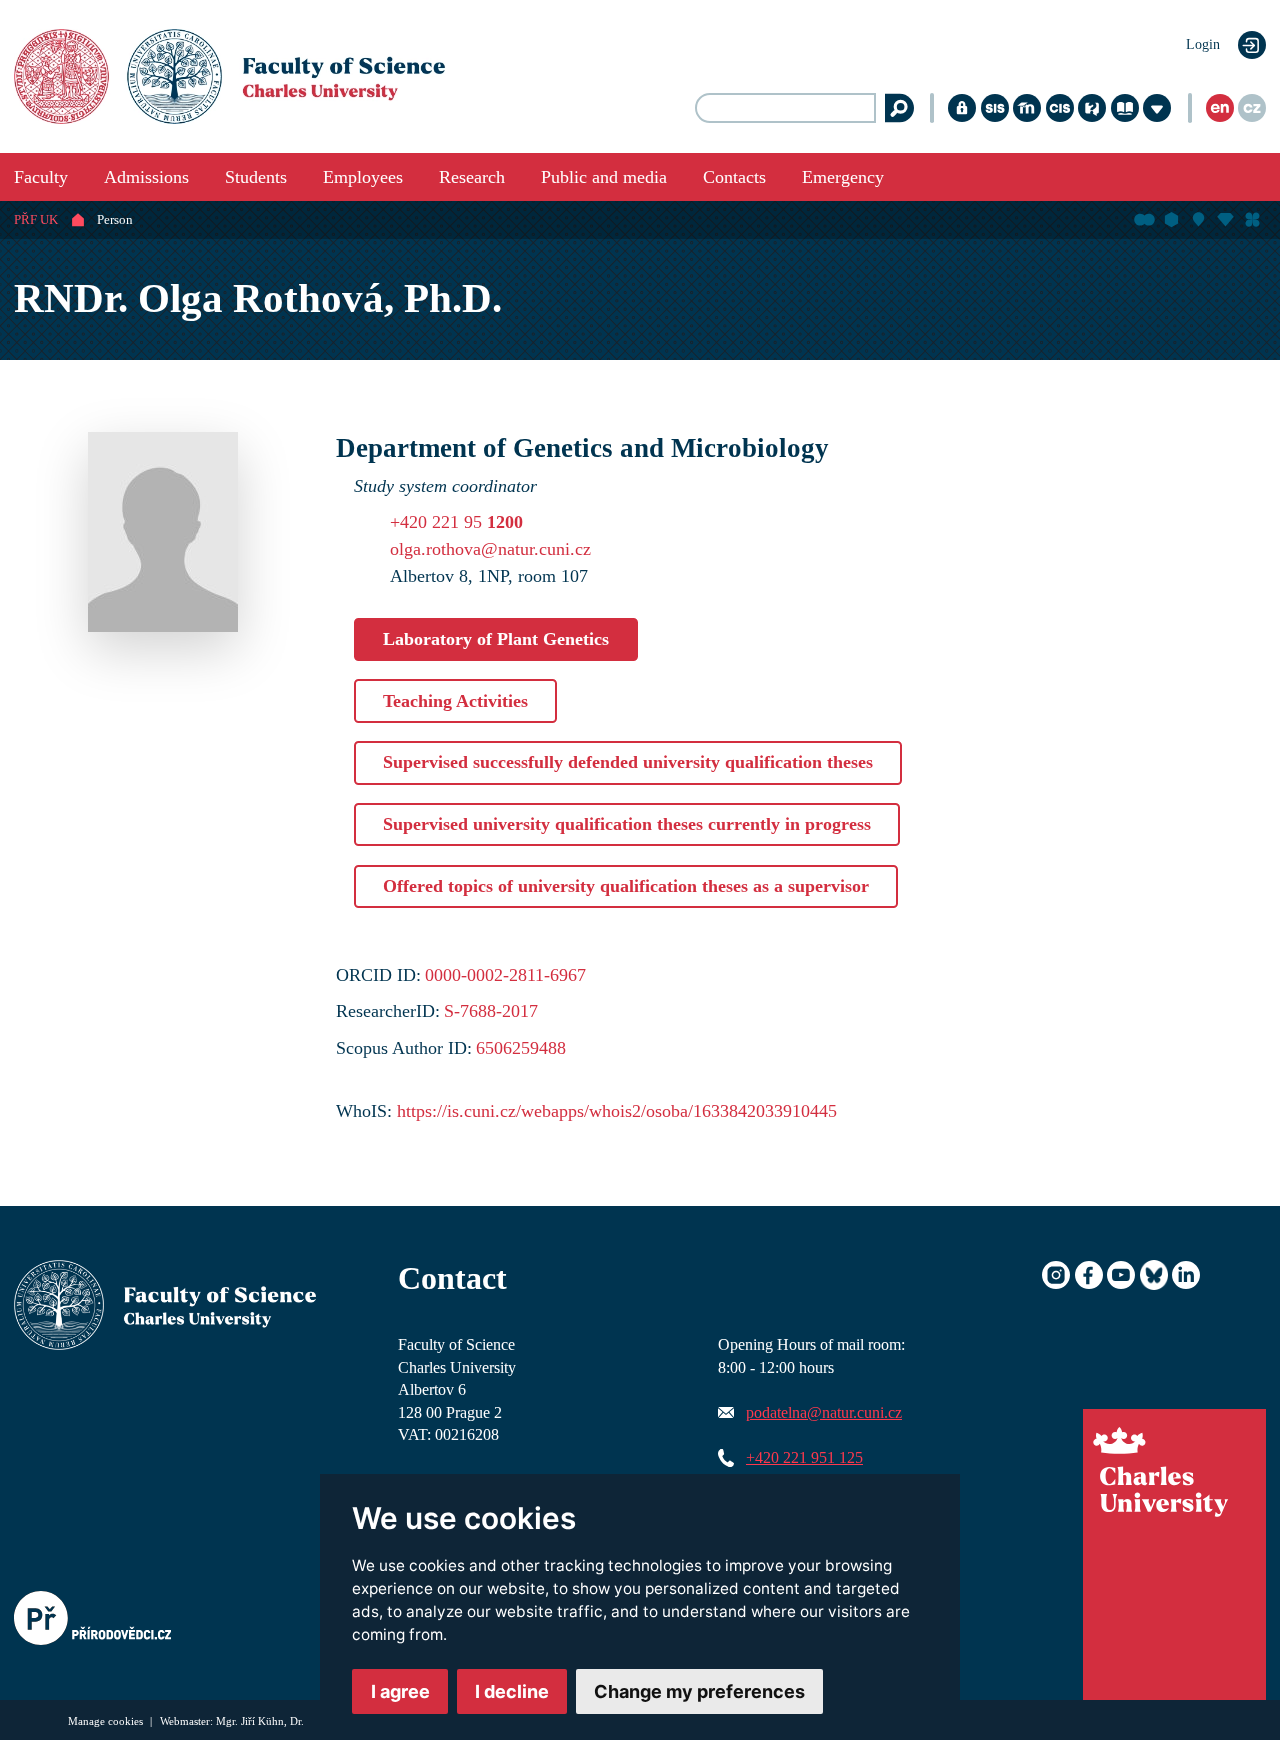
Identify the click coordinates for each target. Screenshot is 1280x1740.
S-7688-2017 (491, 1011)
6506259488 (521, 1048)
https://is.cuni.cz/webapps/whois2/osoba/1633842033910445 (617, 1111)
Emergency (843, 177)
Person (115, 220)
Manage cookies (107, 1721)
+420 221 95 (456, 522)
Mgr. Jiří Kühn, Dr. (260, 1721)
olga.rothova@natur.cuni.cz (490, 549)
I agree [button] (400, 1691)
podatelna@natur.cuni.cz (824, 1413)
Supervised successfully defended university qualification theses (628, 762)
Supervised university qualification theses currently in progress (627, 824)
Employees (363, 177)
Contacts (734, 177)
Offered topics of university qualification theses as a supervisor (626, 886)
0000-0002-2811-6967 (505, 975)
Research (472, 177)
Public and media (604, 177)
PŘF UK (36, 220)
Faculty (41, 177)
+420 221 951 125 (804, 1458)
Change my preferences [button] (699, 1691)
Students (256, 177)
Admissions (146, 177)
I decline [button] (512, 1691)
